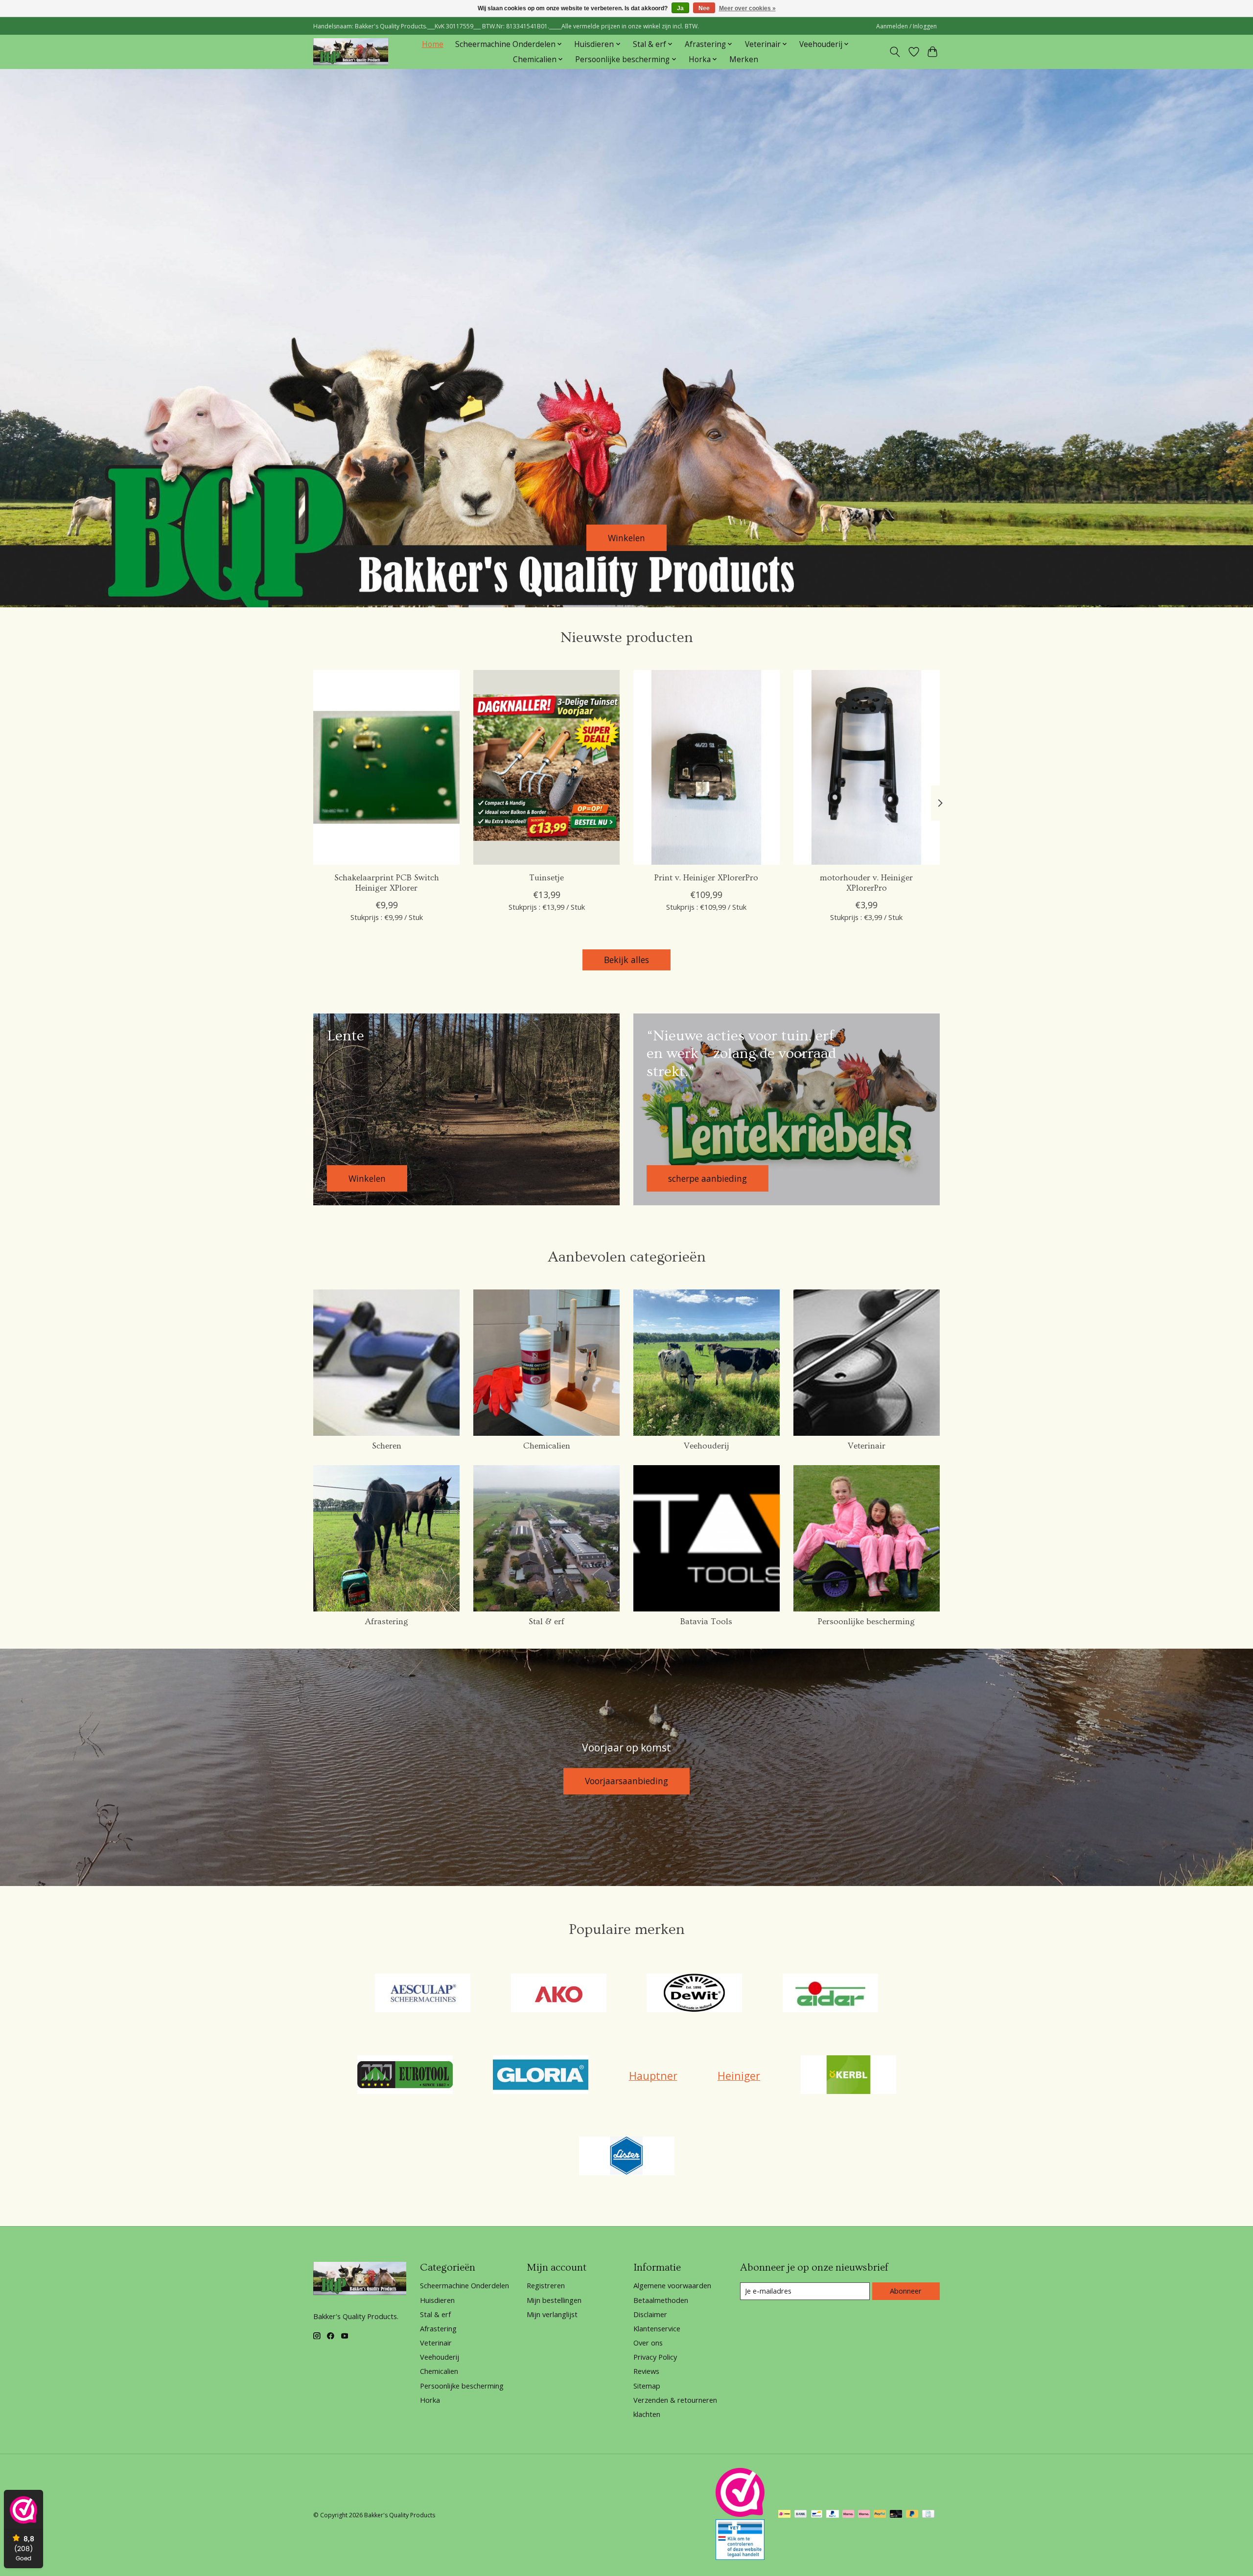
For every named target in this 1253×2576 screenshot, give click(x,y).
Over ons (648, 2343)
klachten (647, 2414)
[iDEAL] (784, 2515)
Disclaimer (650, 2314)
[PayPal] (833, 2515)
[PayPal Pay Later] (912, 2515)
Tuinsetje (546, 878)
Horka (430, 2400)
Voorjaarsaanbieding (626, 1781)
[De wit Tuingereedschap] (695, 1994)
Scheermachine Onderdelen (464, 2285)
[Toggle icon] (895, 52)
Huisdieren (437, 2300)
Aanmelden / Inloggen (906, 26)
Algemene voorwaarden (672, 2285)
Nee (704, 8)
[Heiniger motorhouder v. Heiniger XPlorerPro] (867, 767)
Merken (744, 59)
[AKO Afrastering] (558, 1994)
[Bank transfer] (801, 2515)
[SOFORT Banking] (848, 2515)
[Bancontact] (817, 2515)
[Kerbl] (848, 2076)
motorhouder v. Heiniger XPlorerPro (866, 883)
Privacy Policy (655, 2357)
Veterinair (867, 1446)
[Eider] (830, 1994)
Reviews (646, 2371)
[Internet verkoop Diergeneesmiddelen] (740, 2556)
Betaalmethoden (661, 2300)
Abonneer (906, 2291)
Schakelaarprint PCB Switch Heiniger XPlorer (387, 883)
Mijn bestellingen (554, 2300)
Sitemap (647, 2386)
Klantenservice (657, 2328)
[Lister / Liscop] (626, 2157)
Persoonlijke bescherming (866, 1622)
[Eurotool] (405, 2076)
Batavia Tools (706, 1622)
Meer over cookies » (747, 8)
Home (433, 44)
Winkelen (626, 537)
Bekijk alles (626, 960)
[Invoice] (928, 2515)
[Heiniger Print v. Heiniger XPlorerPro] (707, 767)
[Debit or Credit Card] (896, 2515)
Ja (680, 8)
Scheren (387, 1446)
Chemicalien (547, 1446)
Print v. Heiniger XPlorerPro (706, 878)
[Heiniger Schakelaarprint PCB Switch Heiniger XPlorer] (386, 767)
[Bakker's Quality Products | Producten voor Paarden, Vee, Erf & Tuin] (351, 52)
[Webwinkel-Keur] (740, 2513)
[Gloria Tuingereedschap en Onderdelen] (541, 2076)
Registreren (546, 2285)
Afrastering (387, 1622)
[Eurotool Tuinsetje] (546, 767)
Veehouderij (707, 1446)
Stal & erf (546, 1622)
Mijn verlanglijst (552, 2314)
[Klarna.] (864, 2515)
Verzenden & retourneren (675, 2400)
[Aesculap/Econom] (423, 1994)
